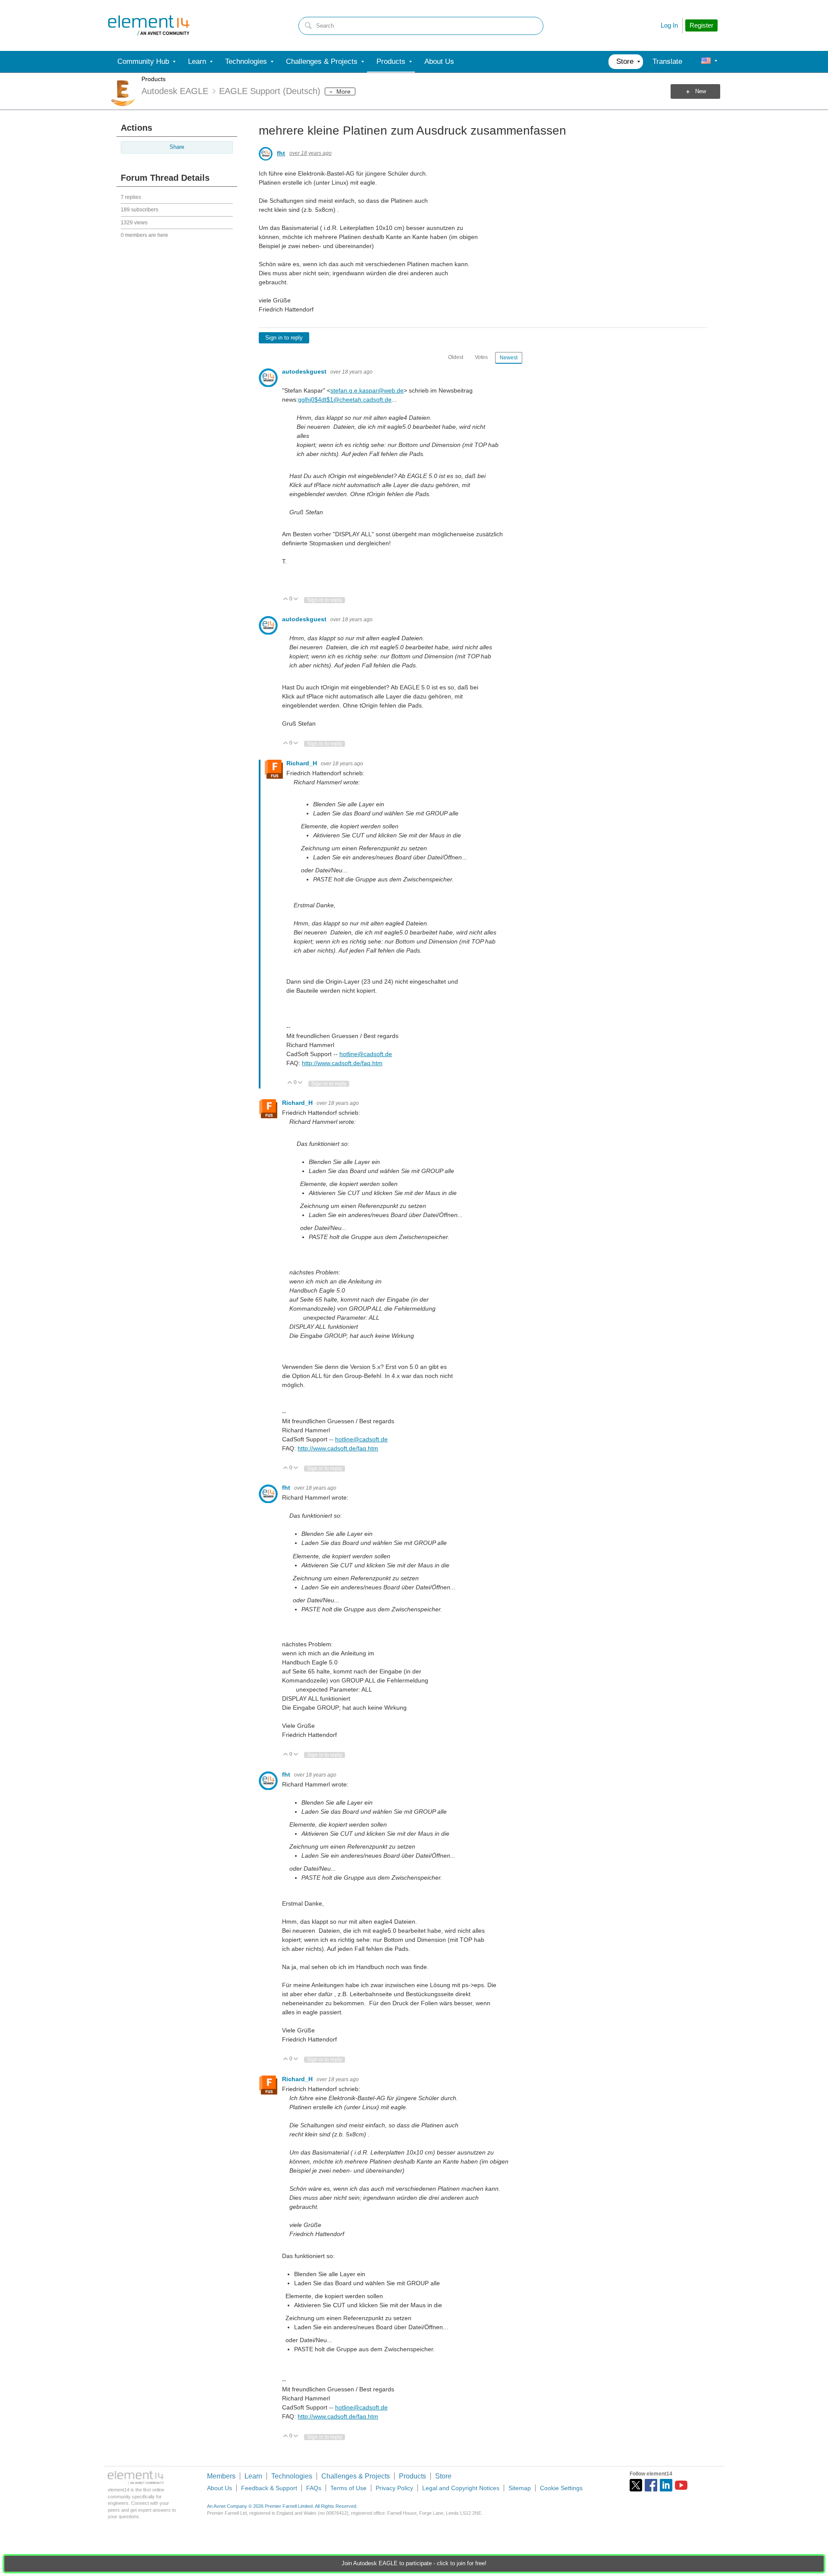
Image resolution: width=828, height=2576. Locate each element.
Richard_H (303, 763)
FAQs (314, 2488)
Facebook (651, 2485)
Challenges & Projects (356, 2476)
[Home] (149, 25)
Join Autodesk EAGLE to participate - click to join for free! (414, 2563)
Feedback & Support (269, 2488)
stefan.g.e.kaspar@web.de (367, 390)
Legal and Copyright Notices (461, 2488)
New (701, 91)
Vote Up (286, 599)
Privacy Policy (394, 2488)
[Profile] (706, 62)
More (343, 91)
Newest (509, 358)
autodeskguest (305, 371)
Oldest (456, 357)
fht (281, 153)
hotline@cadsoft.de (366, 1054)
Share (177, 147)
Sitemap (520, 2488)
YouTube (681, 2485)
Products (154, 79)
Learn (253, 2476)
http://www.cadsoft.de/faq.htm (342, 1063)
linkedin (666, 2485)
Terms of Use (348, 2488)
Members (221, 2476)
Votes (481, 357)
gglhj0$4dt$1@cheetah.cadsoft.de (345, 399)
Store (443, 2476)
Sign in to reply (284, 338)
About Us (220, 2488)
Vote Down (296, 599)
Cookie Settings (561, 2488)
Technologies (292, 2476)
